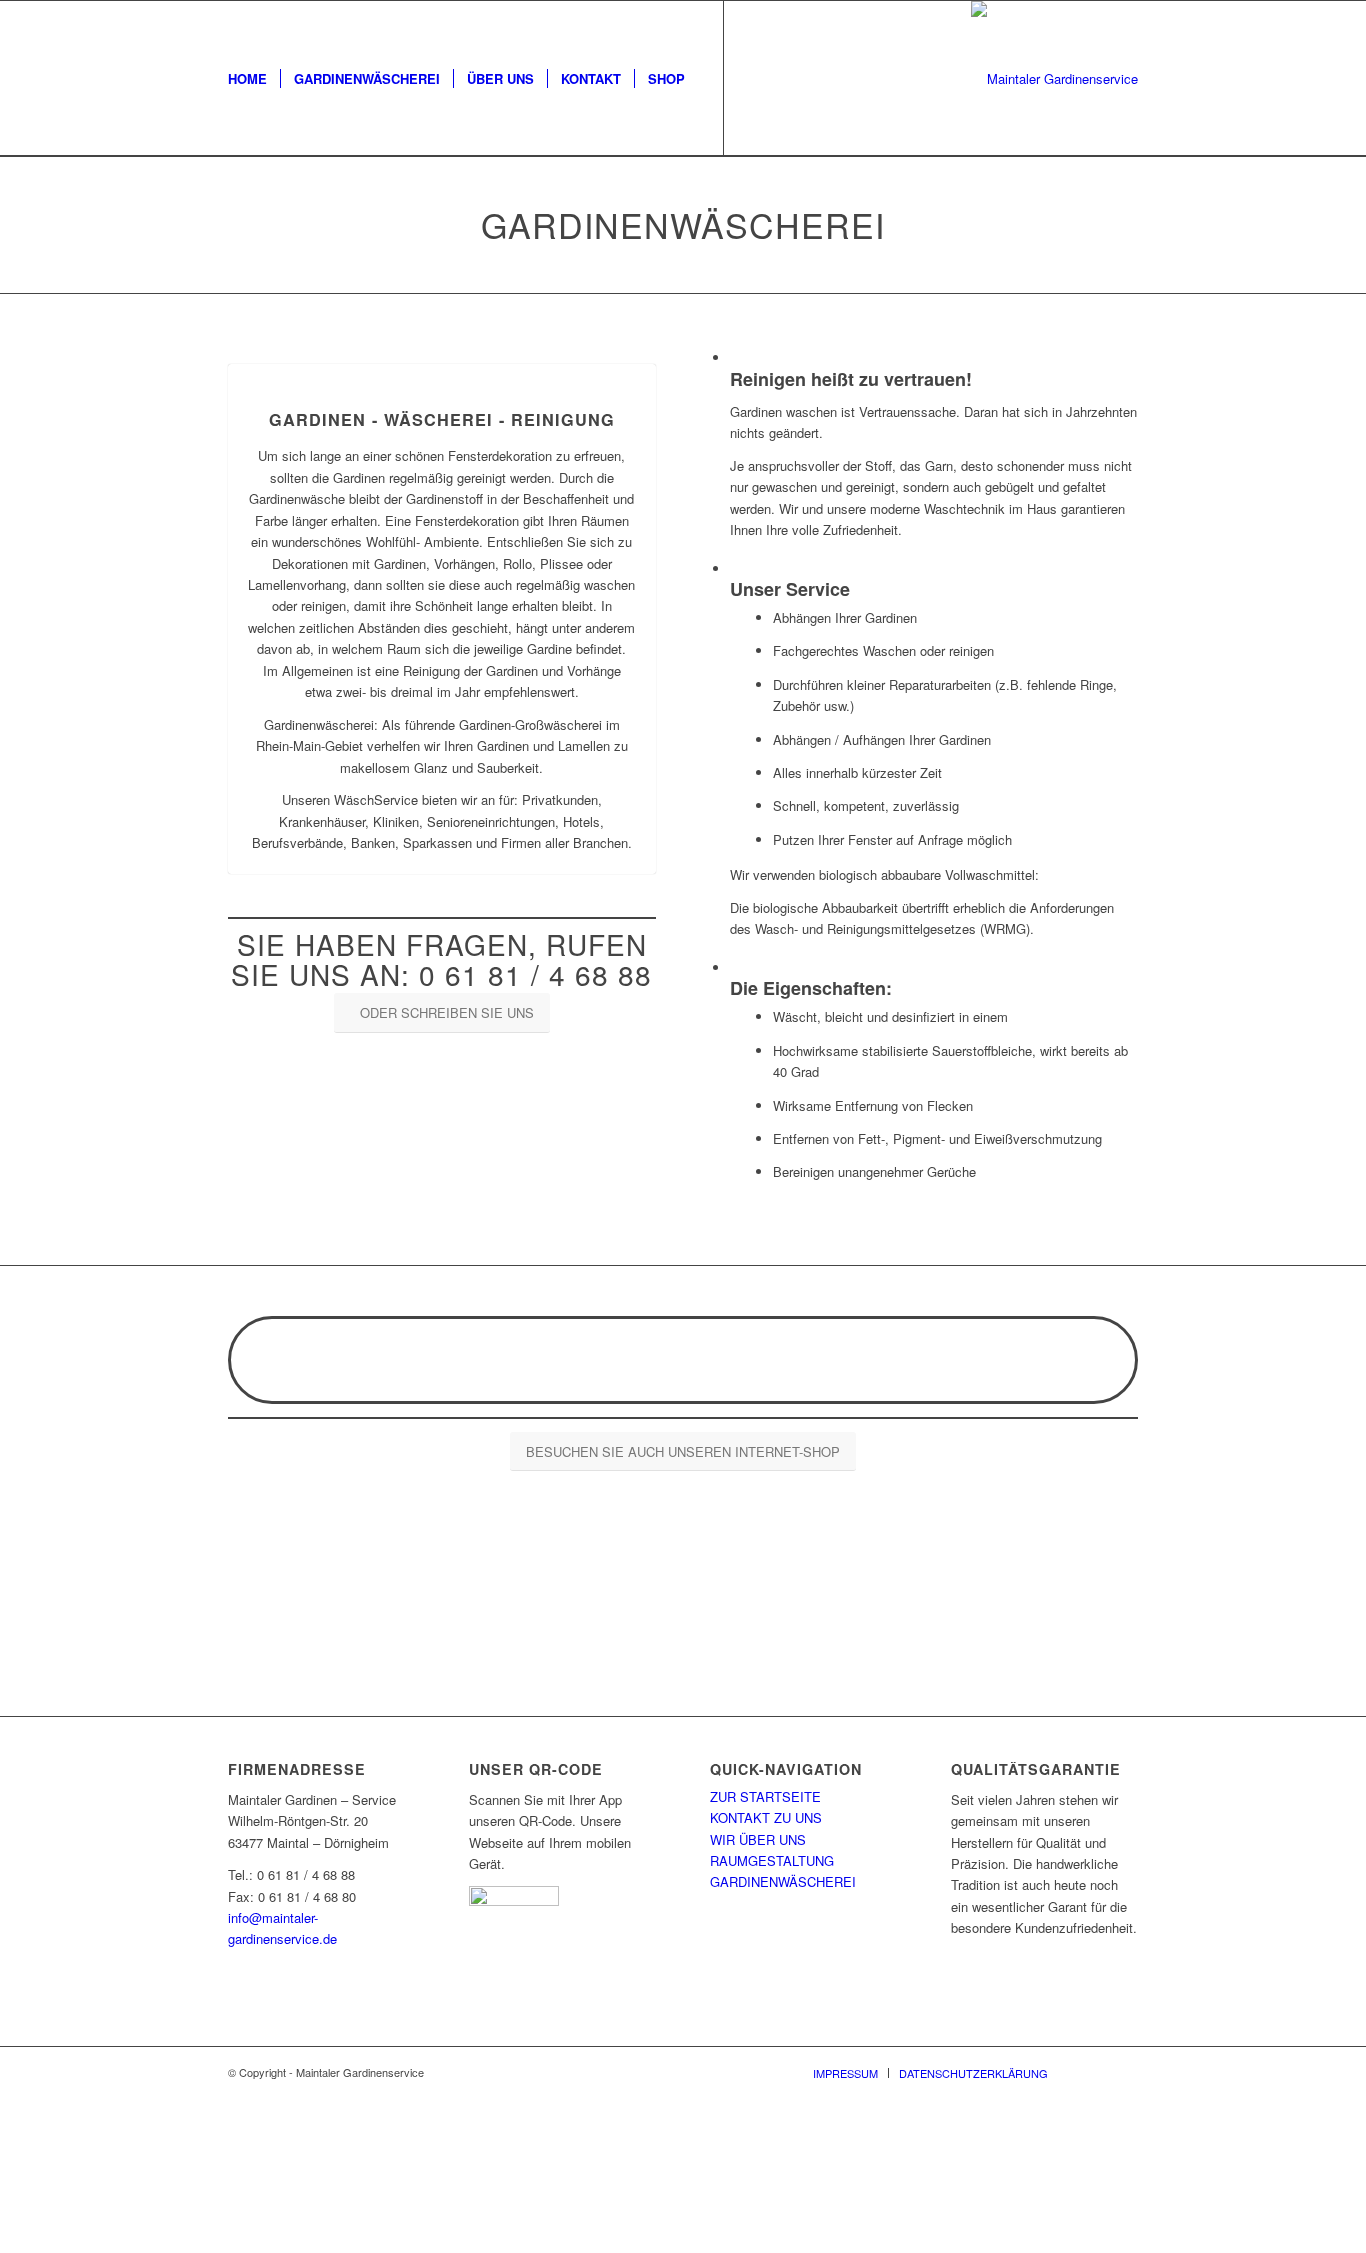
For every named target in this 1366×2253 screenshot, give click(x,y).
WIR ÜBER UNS (758, 1839)
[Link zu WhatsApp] (785, 78)
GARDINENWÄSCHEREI (783, 1881)
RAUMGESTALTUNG (772, 1860)
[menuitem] (247, 78)
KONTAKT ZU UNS (766, 1817)
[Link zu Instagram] (755, 78)
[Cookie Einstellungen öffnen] (150, 2242)
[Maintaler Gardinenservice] (1054, 78)
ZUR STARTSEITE (765, 1796)
